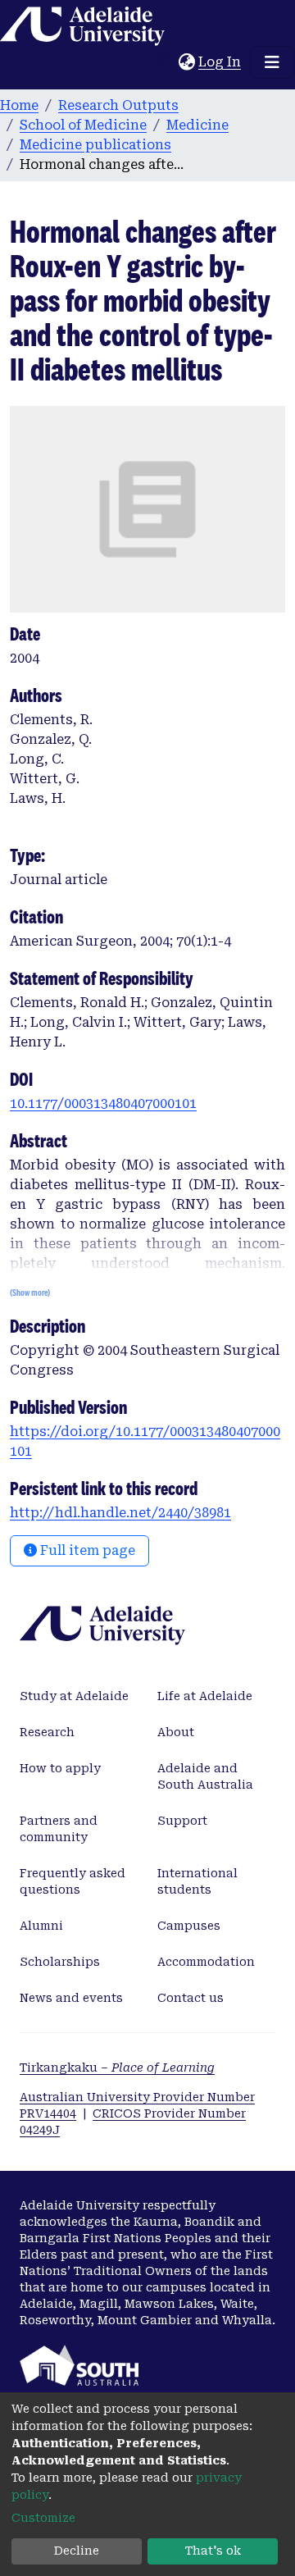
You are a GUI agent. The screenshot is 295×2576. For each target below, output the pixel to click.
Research (47, 1732)
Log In (220, 62)
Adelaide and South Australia (205, 1776)
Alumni (41, 1926)
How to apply (60, 1768)
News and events (71, 1998)
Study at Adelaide (74, 1696)
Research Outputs (118, 105)
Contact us (191, 1998)
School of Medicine (83, 125)
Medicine (197, 125)
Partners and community (59, 1829)
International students (197, 1881)
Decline (77, 2551)
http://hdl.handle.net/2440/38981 (120, 1513)
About (176, 1732)
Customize (43, 2518)
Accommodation (206, 1962)
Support (182, 1821)
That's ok (213, 2551)
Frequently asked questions (73, 1881)
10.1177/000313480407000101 (103, 1103)
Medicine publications (95, 145)
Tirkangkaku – (117, 2068)
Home (19, 105)
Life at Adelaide (205, 1696)
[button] (186, 62)
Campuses (189, 1926)
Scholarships (60, 1962)
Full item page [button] (86, 1550)
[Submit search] (166, 62)
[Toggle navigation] (272, 62)
